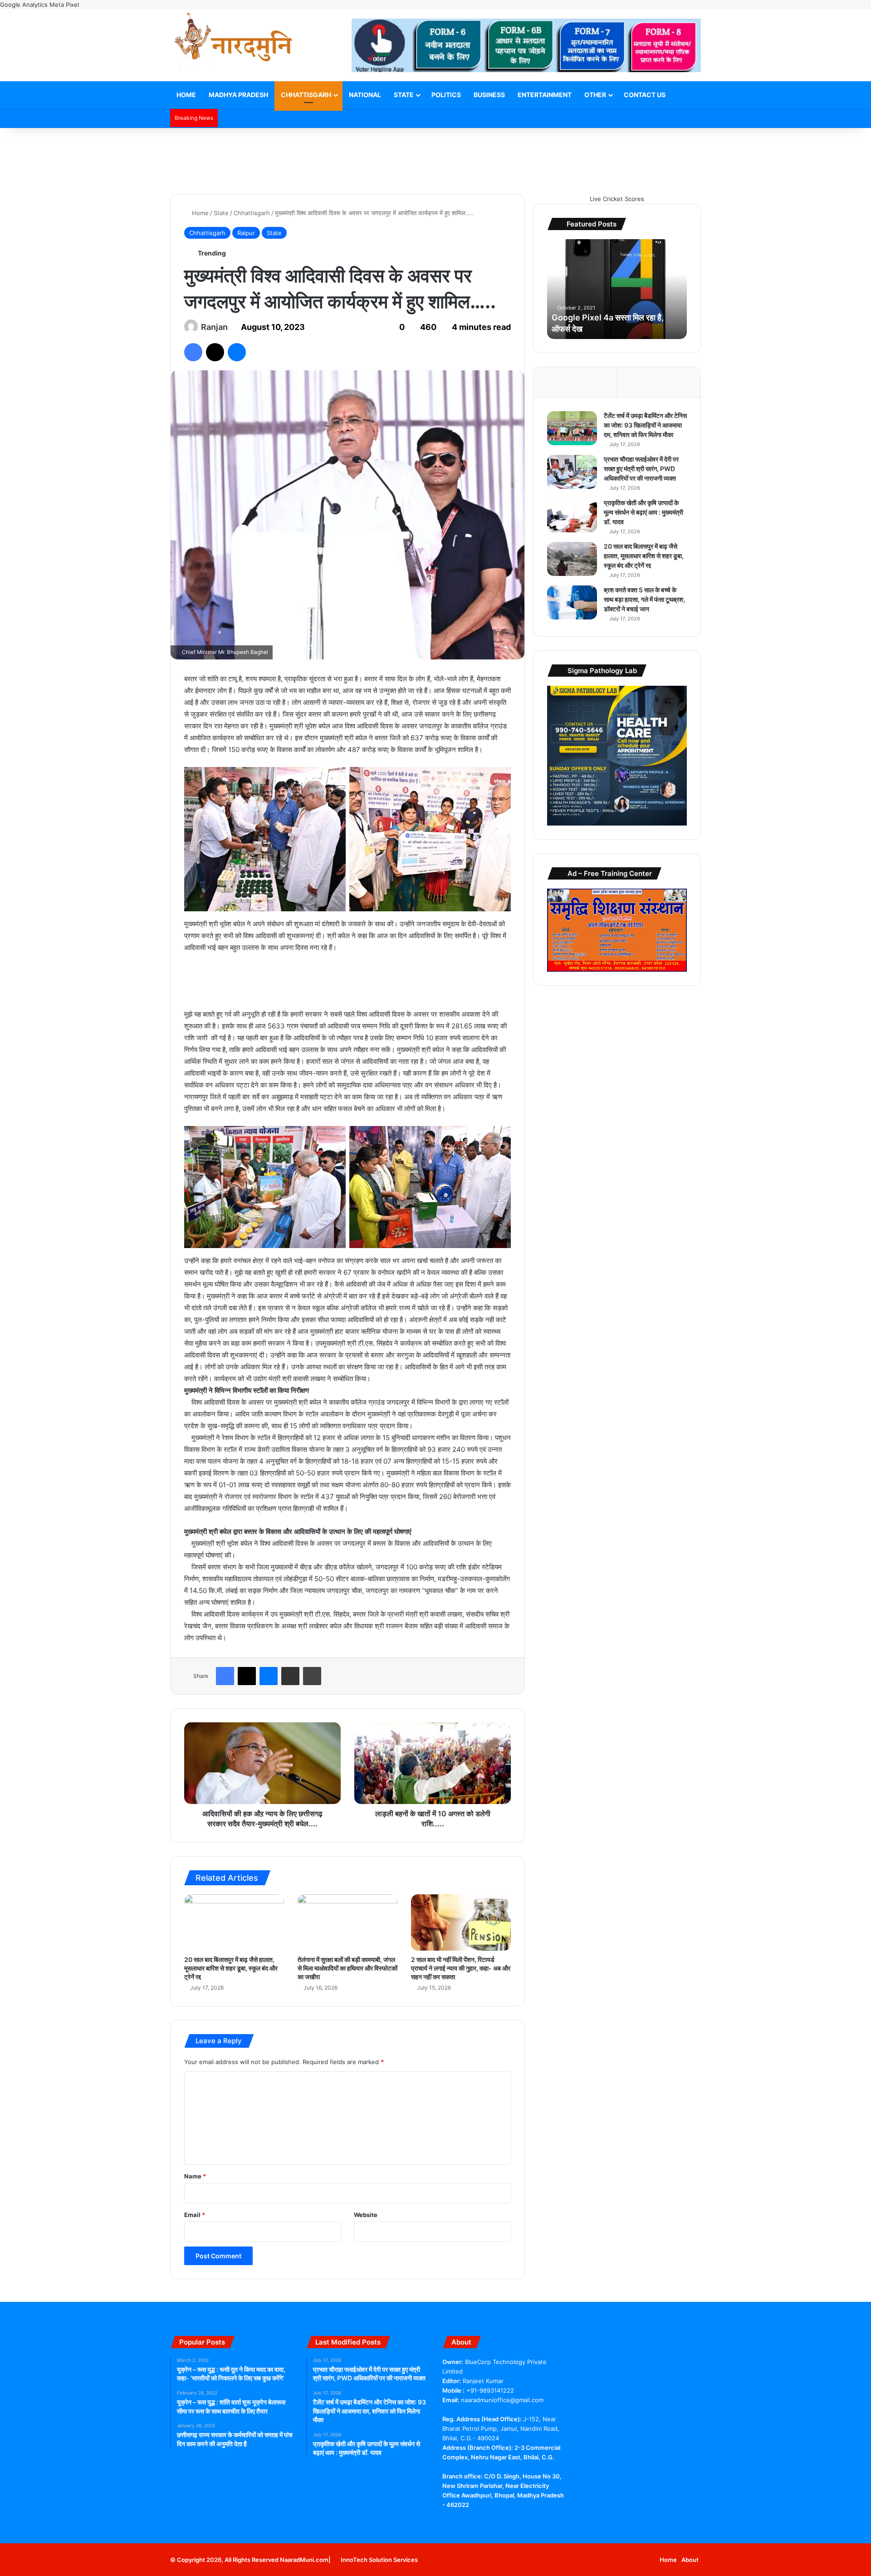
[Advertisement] (435, 157)
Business (489, 95)
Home (186, 95)
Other (595, 95)
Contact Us (645, 95)
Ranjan (214, 327)
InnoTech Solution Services (379, 2560)
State (404, 95)
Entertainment (545, 95)
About (690, 2560)
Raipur (246, 233)
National (365, 95)
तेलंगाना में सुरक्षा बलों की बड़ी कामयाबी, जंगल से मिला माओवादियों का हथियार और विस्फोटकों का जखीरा (347, 1968)
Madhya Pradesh (238, 95)
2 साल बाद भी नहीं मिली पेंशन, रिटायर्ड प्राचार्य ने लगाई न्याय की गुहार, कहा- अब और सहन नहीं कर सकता (461, 1968)
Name (195, 2176)
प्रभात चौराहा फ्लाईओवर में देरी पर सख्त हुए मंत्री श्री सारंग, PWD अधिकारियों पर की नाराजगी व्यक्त (641, 469)
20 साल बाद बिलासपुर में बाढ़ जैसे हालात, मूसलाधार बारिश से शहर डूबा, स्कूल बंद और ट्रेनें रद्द (231, 1968)
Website (366, 2215)
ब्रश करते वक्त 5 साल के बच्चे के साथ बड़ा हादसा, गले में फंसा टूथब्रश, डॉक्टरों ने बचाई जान (644, 599)
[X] (459, 2522)
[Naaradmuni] (234, 42)
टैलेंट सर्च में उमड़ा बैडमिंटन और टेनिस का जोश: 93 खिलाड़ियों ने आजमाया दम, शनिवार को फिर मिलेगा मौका (645, 425)
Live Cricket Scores (617, 199)
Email (195, 2215)
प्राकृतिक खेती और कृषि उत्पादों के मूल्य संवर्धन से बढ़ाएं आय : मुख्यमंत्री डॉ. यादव (643, 512)
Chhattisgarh (306, 95)
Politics (446, 95)
